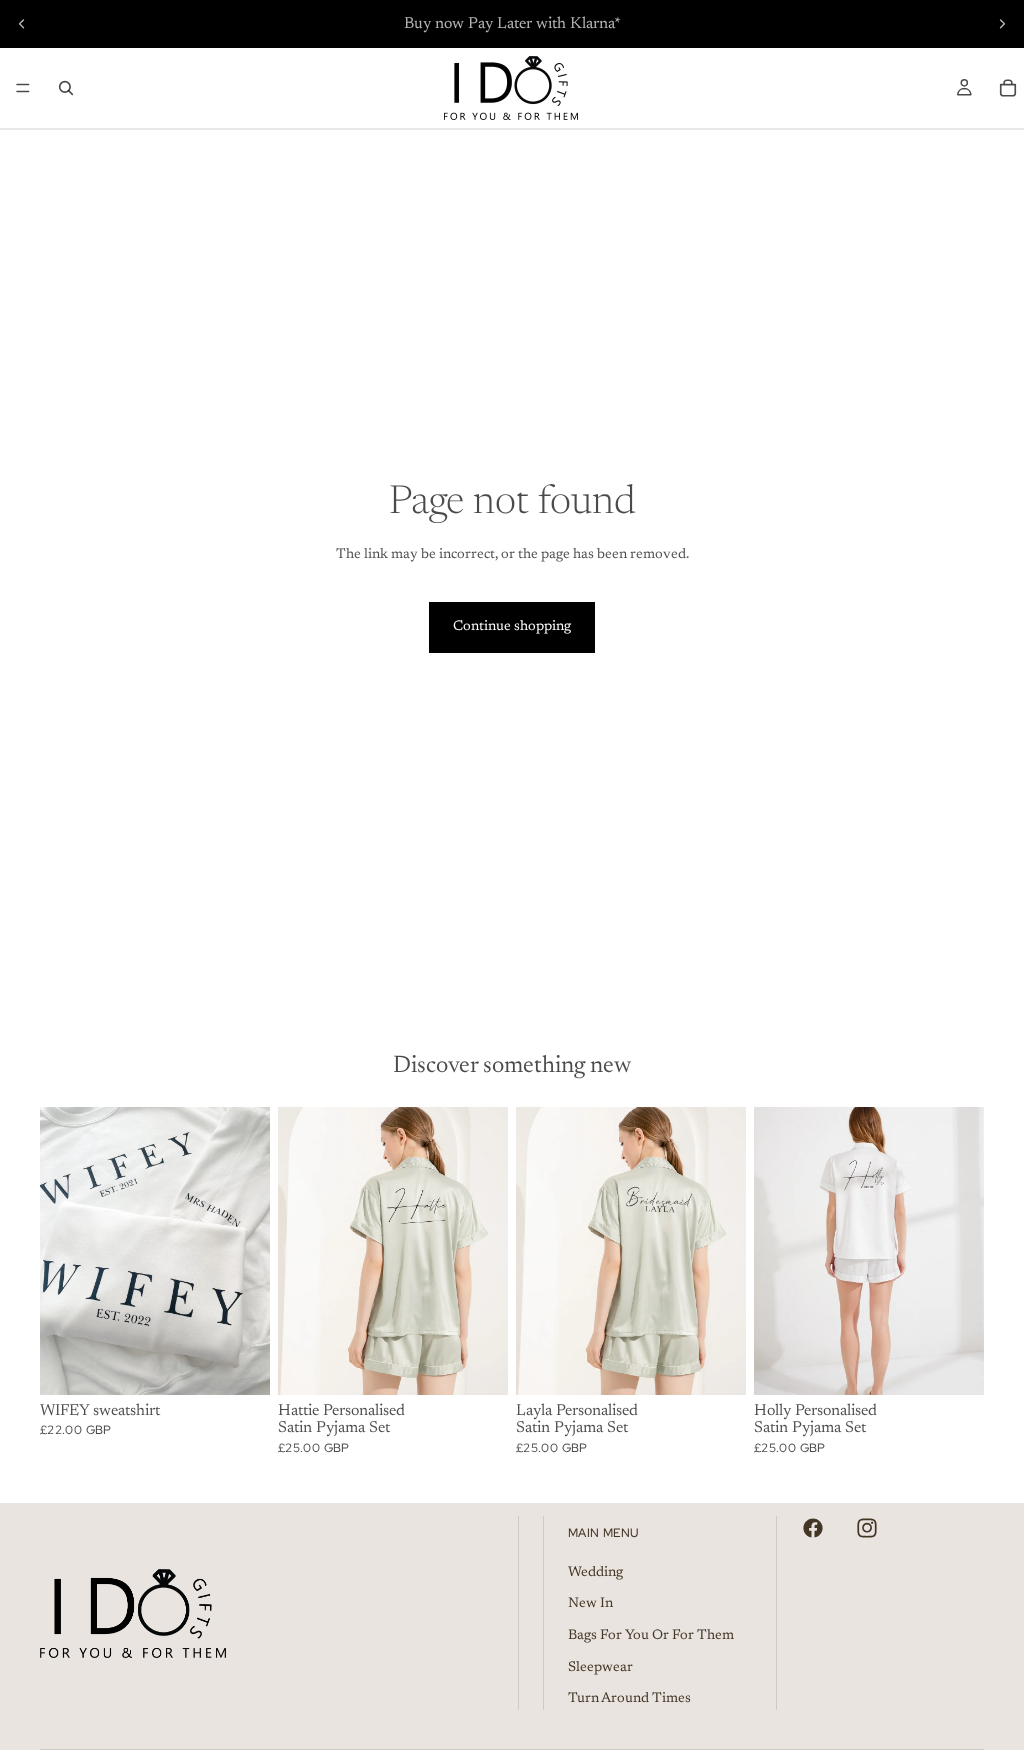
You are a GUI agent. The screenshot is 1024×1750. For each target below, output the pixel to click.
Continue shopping (512, 627)
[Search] (66, 88)
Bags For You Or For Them (651, 1636)
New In (590, 1604)
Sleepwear (600, 1668)
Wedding (595, 1573)
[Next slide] (1002, 24)
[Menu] (23, 88)
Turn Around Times (629, 1699)
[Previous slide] (22, 24)
